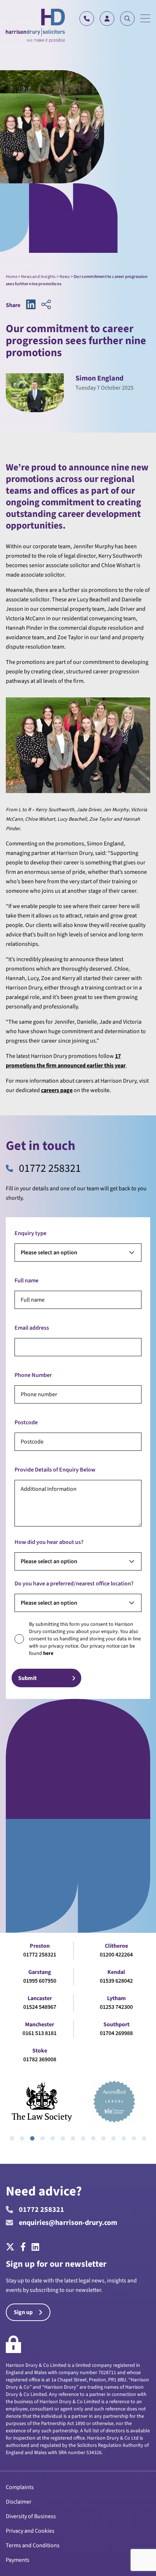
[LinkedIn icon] (31, 305)
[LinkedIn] (35, 2247)
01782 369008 (40, 2059)
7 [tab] (73, 2138)
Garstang (40, 1972)
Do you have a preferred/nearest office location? (74, 1584)
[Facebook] (23, 2247)
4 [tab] (42, 2138)
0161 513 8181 (40, 2033)
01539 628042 (116, 1981)
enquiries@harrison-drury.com (68, 2223)
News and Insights (38, 277)
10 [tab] (103, 2138)
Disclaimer (19, 2502)
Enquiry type (30, 1233)
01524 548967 (40, 2007)
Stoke (40, 2051)
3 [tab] (32, 2138)
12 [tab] (124, 2138)
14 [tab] (144, 2138)
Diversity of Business (31, 2516)
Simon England (99, 378)
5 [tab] (53, 2138)
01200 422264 (116, 1955)
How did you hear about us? (49, 1542)
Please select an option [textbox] (49, 1253)
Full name (26, 1281)
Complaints (20, 2487)
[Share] (46, 305)
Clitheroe (116, 1946)
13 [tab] (134, 2138)
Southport (116, 2024)
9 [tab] (93, 2138)
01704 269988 (116, 2033)
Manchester (40, 2024)
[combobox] (78, 1253)
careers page (57, 1090)
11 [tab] (114, 2138)
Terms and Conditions (33, 2545)
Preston (40, 1946)
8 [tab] (83, 2138)
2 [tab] (22, 2138)
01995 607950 (40, 1981)
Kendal (116, 1972)
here (48, 1653)
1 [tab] (12, 2138)
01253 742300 (116, 2007)
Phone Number (33, 1375)
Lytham (116, 1998)
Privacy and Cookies (30, 2531)
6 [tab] (63, 2138)
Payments (18, 2560)
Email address (32, 1328)
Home (12, 277)
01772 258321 (50, 1168)
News (65, 277)
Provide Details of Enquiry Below (55, 1470)
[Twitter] (12, 2247)
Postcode (26, 1422)
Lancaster (40, 1998)
